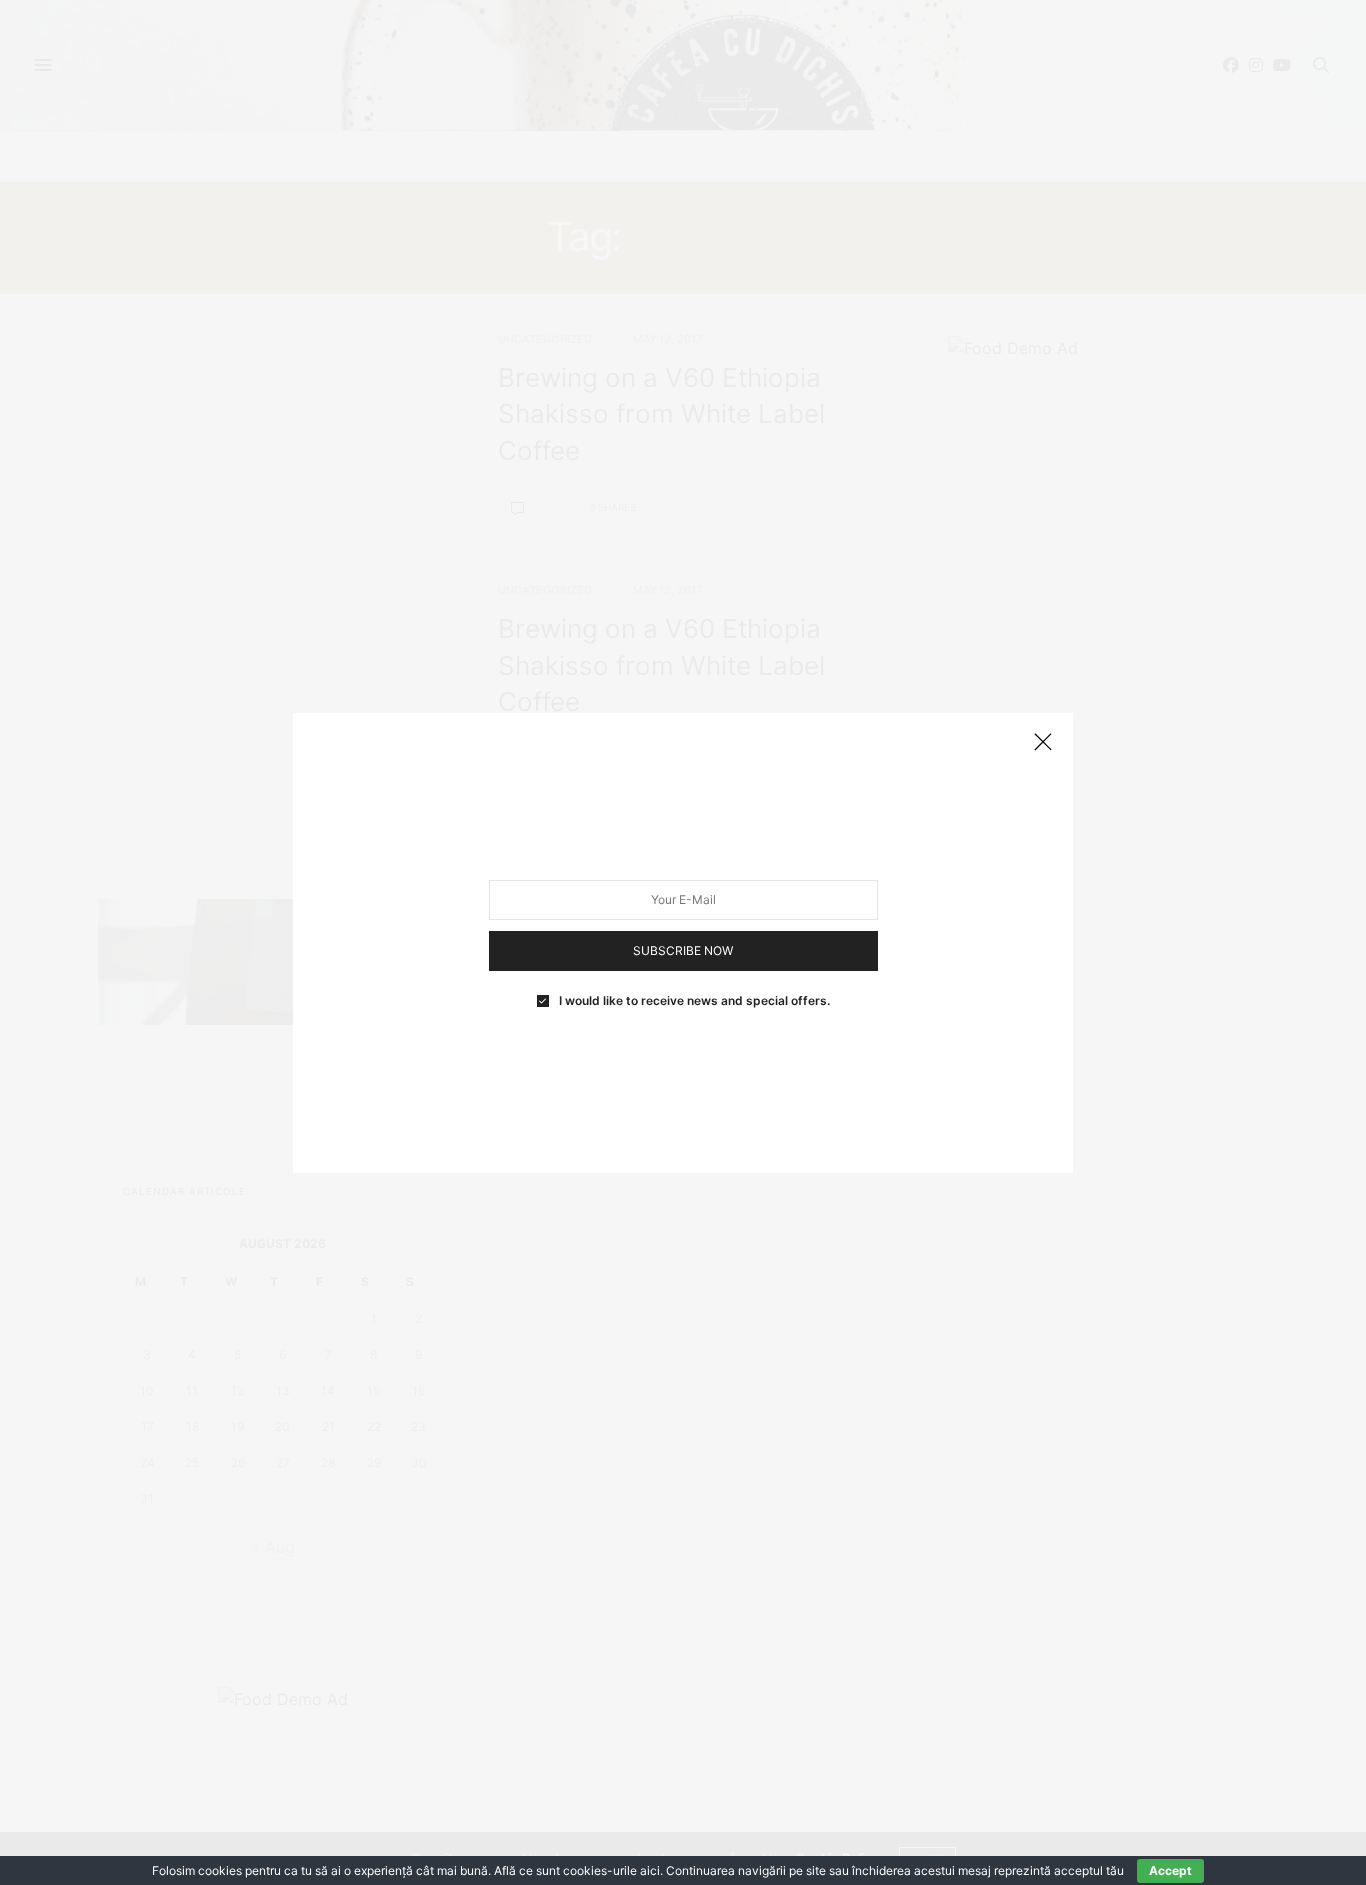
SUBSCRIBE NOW (683, 949)
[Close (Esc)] (1043, 743)
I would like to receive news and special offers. (694, 1000)
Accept (1170, 1870)
